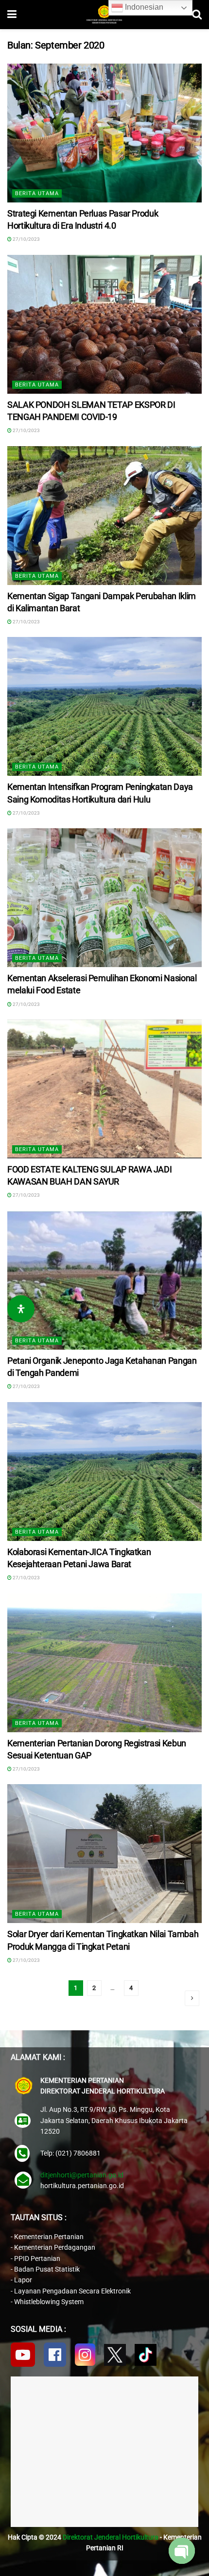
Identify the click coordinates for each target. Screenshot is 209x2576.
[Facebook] (55, 2355)
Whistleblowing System (49, 2302)
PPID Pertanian (37, 2258)
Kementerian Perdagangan (55, 2247)
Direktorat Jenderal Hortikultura (111, 2537)
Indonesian (143, 7)
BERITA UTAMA (37, 193)
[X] (115, 2355)
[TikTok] (146, 2355)
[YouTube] (23, 2355)
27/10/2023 (26, 239)
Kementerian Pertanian (49, 2237)
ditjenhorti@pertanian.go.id (82, 2175)
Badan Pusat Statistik (47, 2269)
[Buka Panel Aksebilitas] (21, 1309)
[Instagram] (85, 2355)
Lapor (23, 2280)
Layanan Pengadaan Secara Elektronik (72, 2291)
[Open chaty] (182, 2551)
